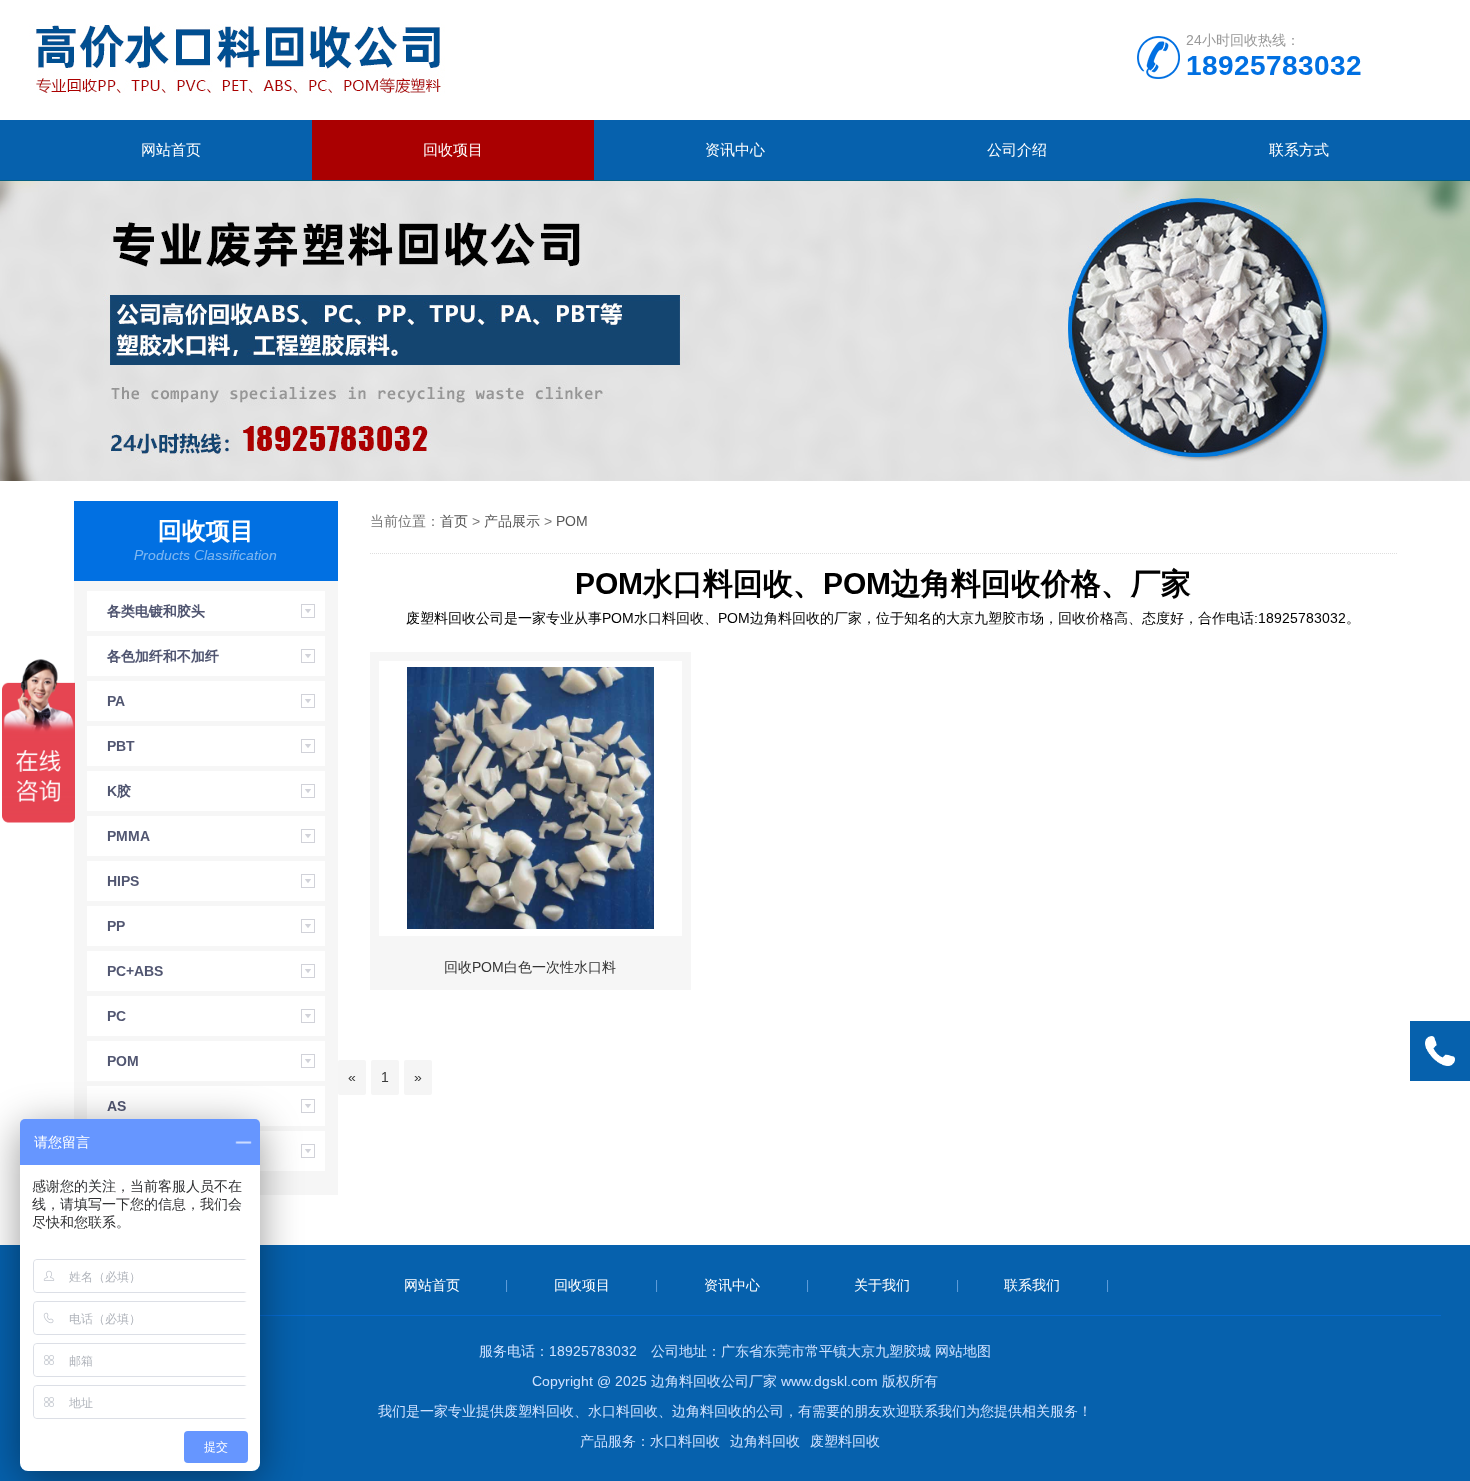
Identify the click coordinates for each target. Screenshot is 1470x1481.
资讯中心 (735, 149)
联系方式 (1299, 149)
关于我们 (882, 1285)
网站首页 (171, 149)
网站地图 (963, 1351)
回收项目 (453, 149)
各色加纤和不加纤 (163, 656)
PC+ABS (135, 971)
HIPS (123, 881)
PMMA (128, 836)
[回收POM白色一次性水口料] (530, 798)
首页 (454, 521)
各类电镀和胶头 (156, 611)
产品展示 (512, 521)
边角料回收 (765, 1441)
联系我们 (1032, 1285)
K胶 (119, 791)
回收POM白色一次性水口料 (530, 967)
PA (116, 701)
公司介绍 (1017, 149)
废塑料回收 (845, 1441)
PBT (121, 746)
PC (116, 1016)
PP (116, 926)
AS (116, 1106)
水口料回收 (685, 1441)
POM (123, 1061)
